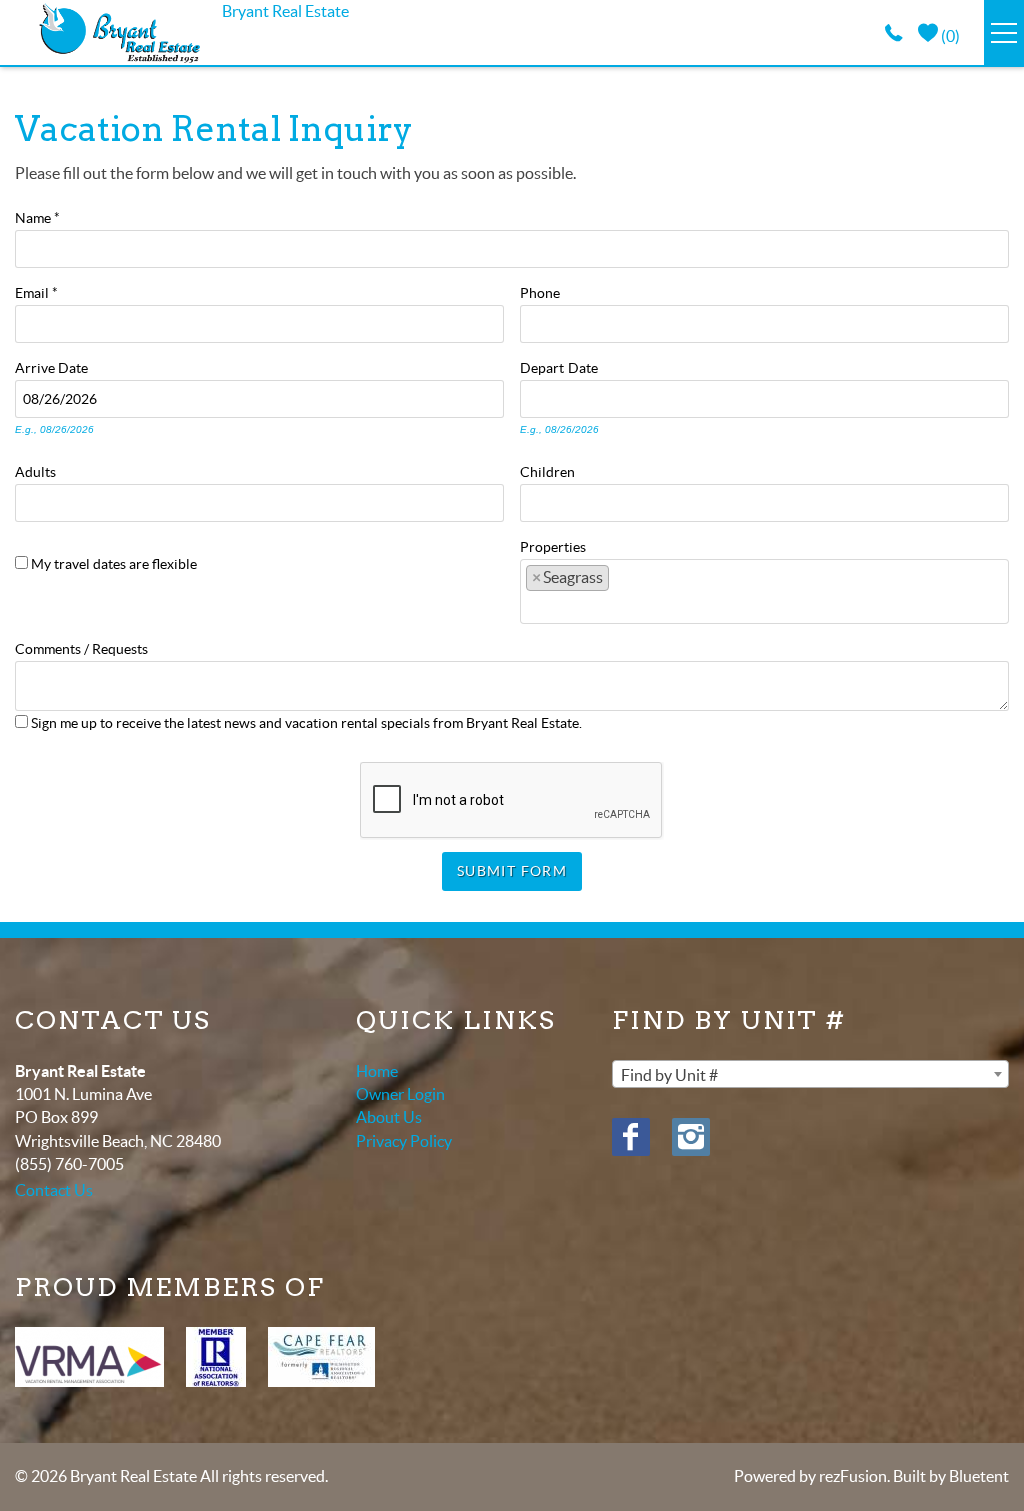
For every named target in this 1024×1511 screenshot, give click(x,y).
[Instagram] (691, 1137)
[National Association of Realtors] (216, 1357)
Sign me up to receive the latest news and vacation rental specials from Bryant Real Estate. (306, 723)
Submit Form (512, 871)
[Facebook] (631, 1137)
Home (377, 1071)
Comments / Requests (81, 647)
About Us (389, 1117)
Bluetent (979, 1476)
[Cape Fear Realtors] (321, 1357)
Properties (553, 545)
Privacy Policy (404, 1141)
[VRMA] (89, 1357)
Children (547, 470)
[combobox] (764, 591)
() (949, 36)
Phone (540, 291)
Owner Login (400, 1094)
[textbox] (622, 582)
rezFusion (853, 1476)
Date (73, 366)
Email (36, 291)
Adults (35, 470)
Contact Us (54, 1190)
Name (37, 216)
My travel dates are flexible (114, 564)
